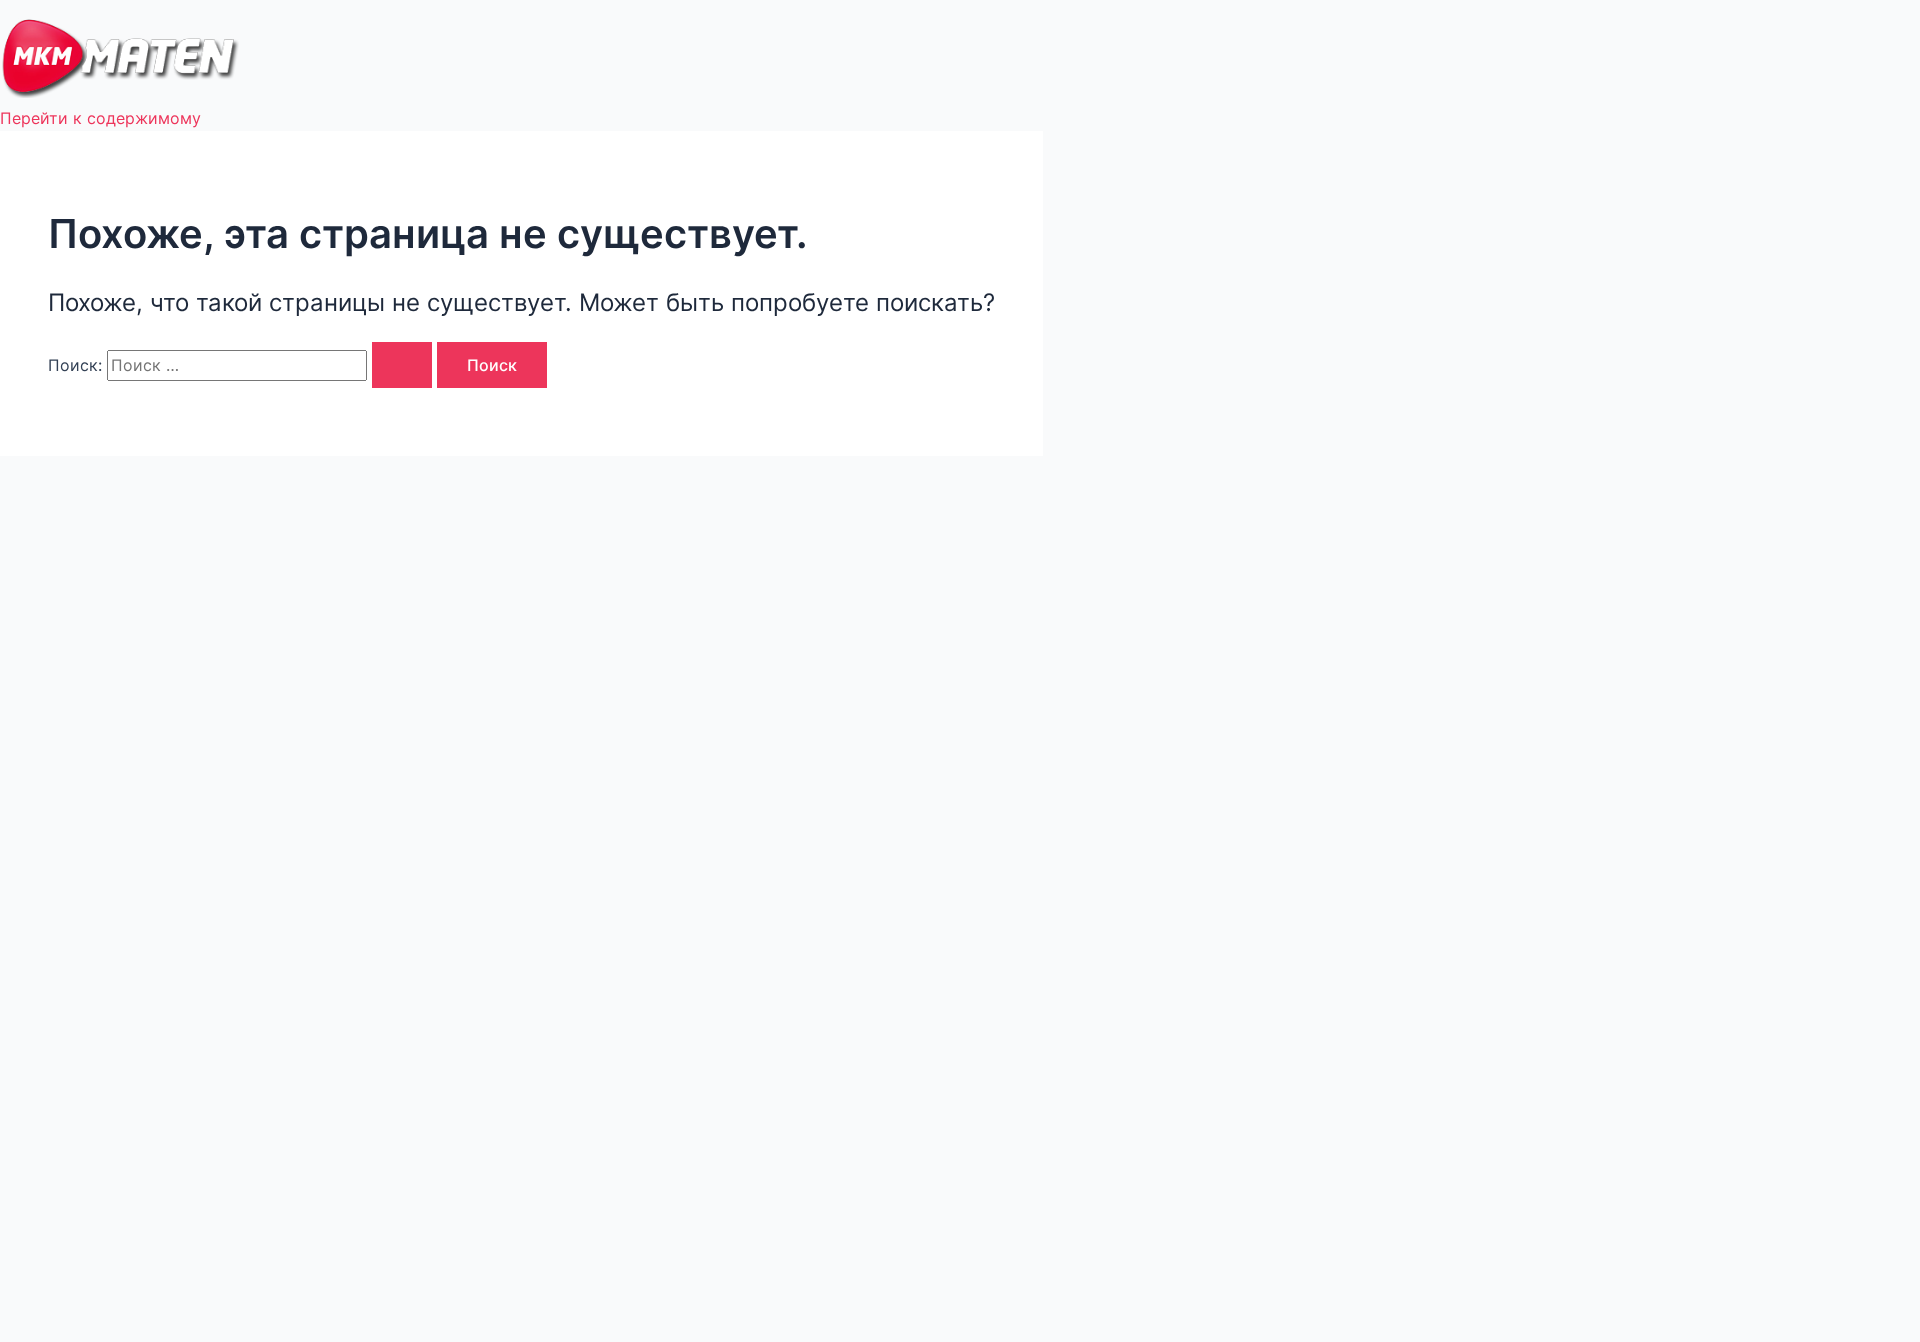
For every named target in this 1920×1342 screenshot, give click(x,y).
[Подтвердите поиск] (402, 365)
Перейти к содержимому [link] (100, 118)
